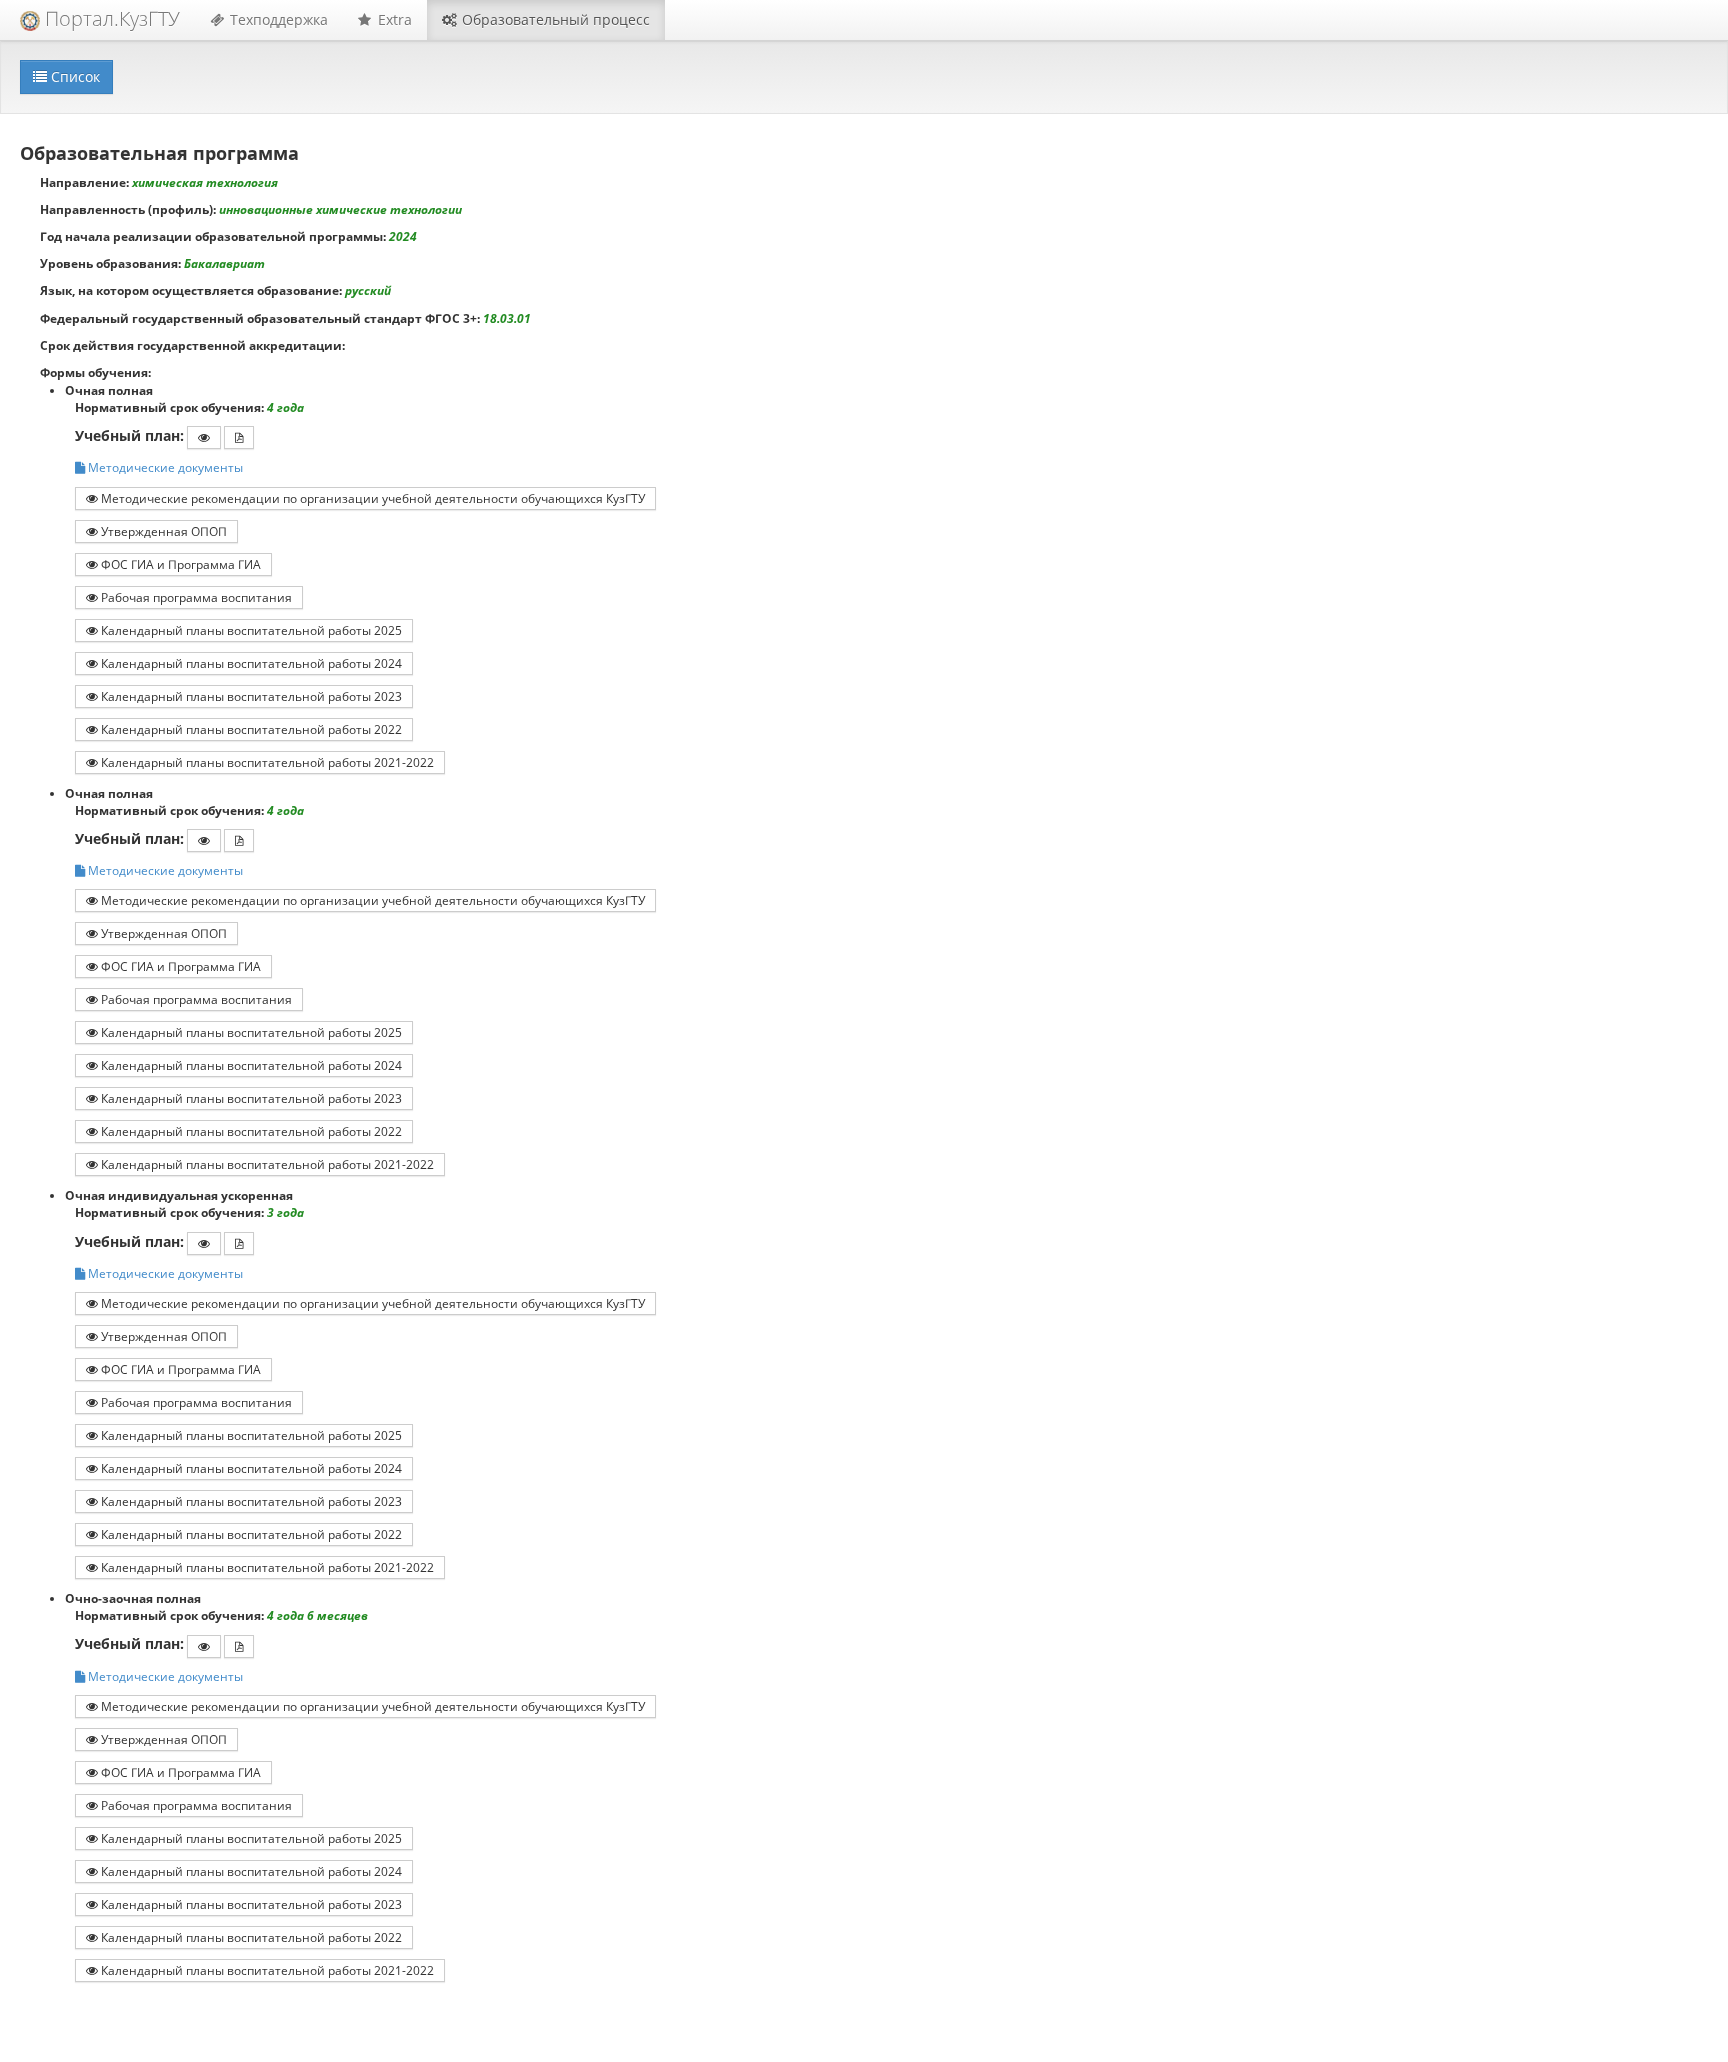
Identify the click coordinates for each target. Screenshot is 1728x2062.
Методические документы (164, 467)
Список (73, 76)
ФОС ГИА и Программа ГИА (179, 564)
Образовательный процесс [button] (554, 19)
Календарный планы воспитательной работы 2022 (250, 729)
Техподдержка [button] (277, 19)
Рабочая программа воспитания (195, 597)
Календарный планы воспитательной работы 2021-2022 (266, 762)
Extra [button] (393, 19)
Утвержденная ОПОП (162, 531)
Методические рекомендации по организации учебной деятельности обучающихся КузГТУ (371, 498)
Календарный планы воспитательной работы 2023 (250, 696)
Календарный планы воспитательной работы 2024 (250, 663)
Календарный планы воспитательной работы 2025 (250, 630)
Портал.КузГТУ (110, 18)
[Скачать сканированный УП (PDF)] (239, 437)
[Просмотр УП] (204, 437)
